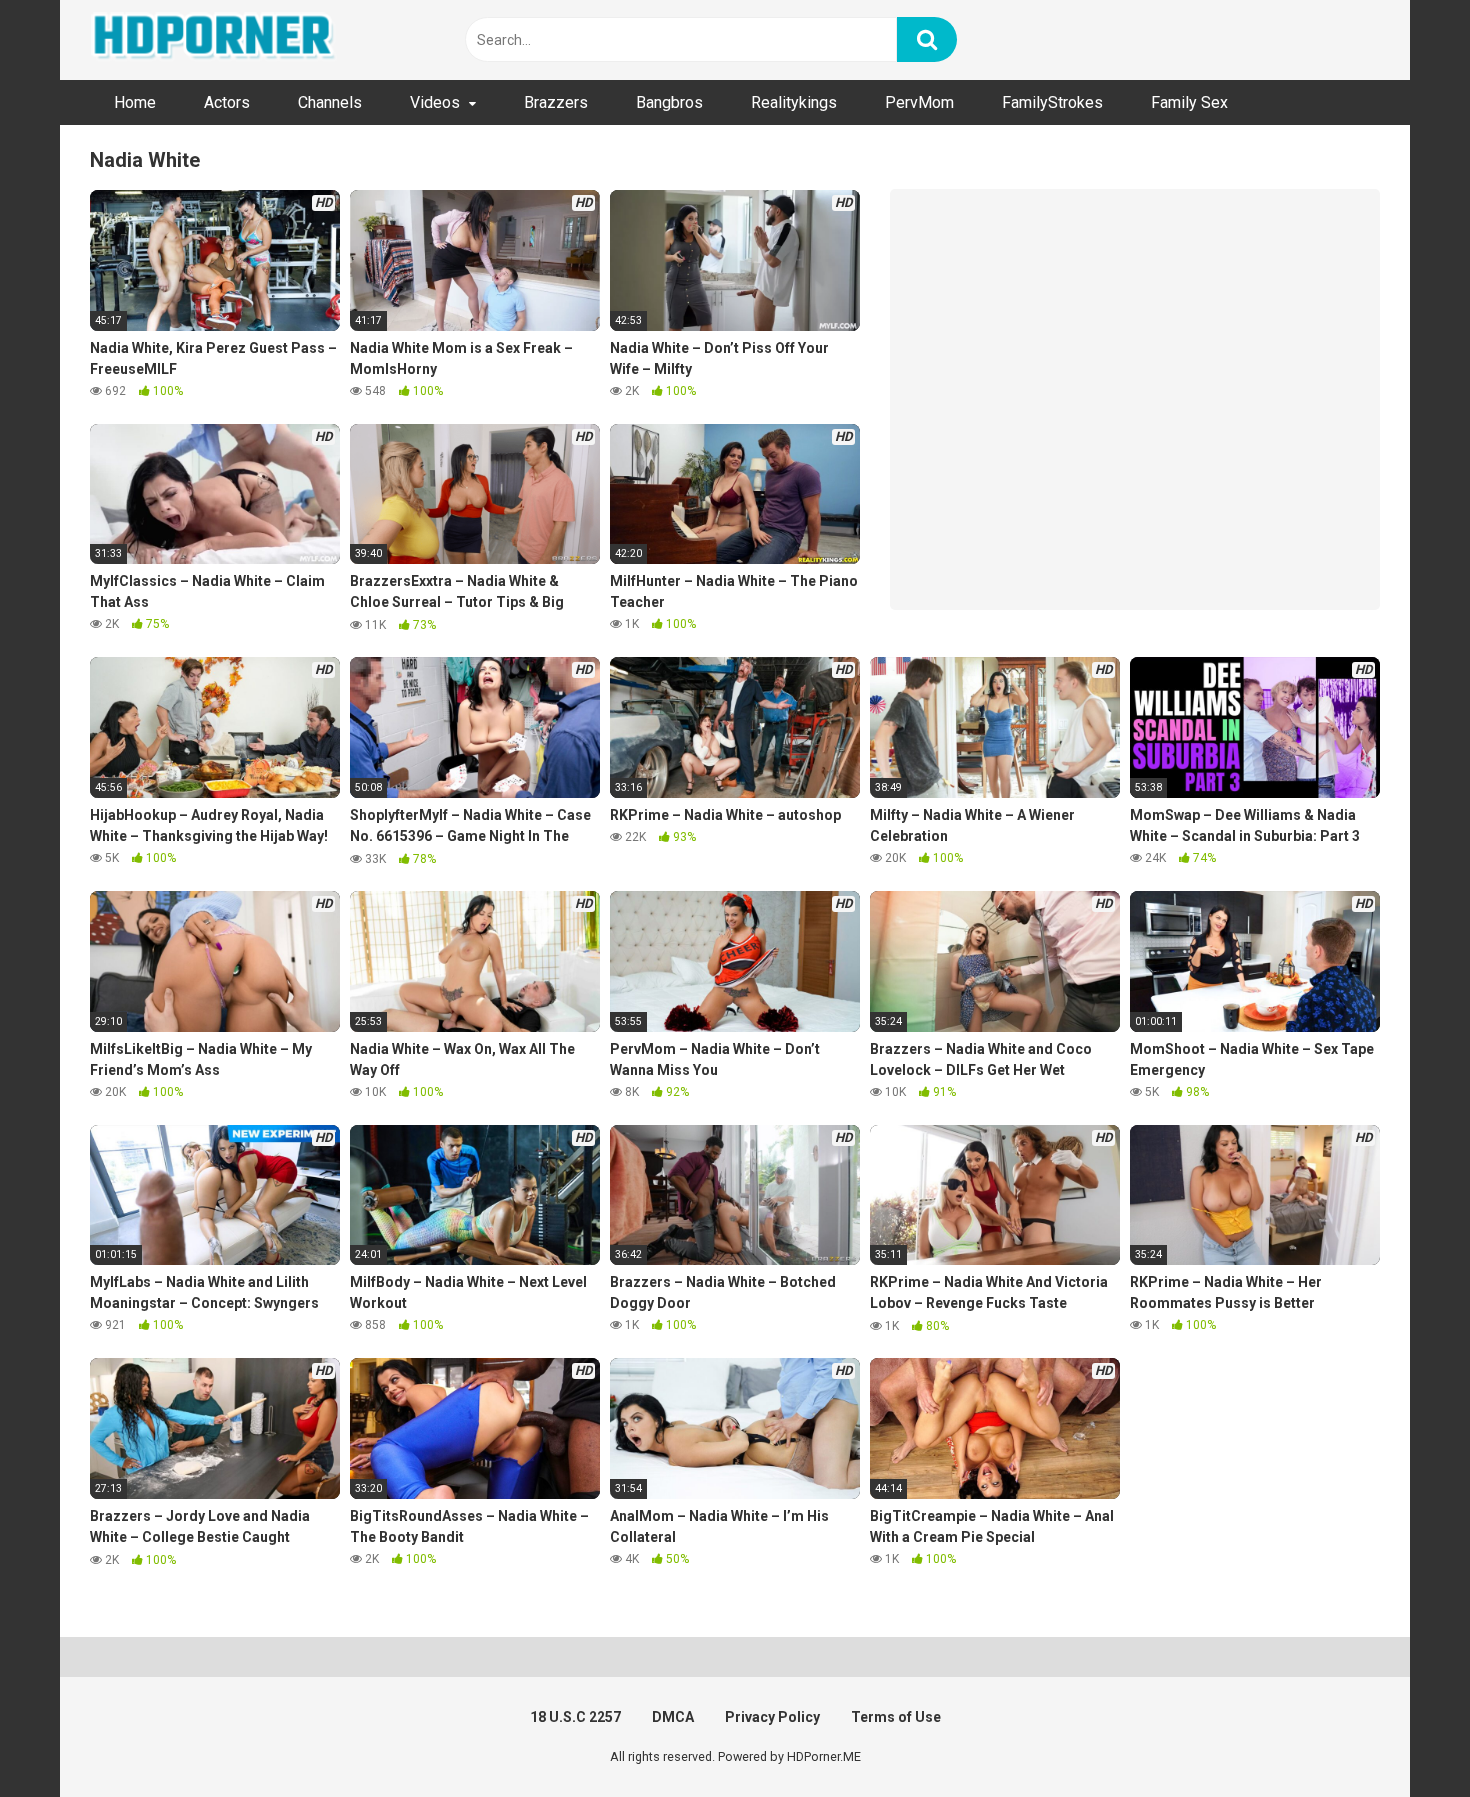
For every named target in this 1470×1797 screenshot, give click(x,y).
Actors (227, 102)
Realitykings (794, 102)
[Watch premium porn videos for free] (215, 40)
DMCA (673, 1717)
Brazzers (556, 102)
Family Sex (1189, 102)
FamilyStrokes (1052, 102)
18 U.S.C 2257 (575, 1717)
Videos (435, 102)
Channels (330, 102)
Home (135, 102)
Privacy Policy (772, 1717)
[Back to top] (1403, 1736)
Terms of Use (896, 1717)
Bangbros (669, 102)
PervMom (919, 102)
